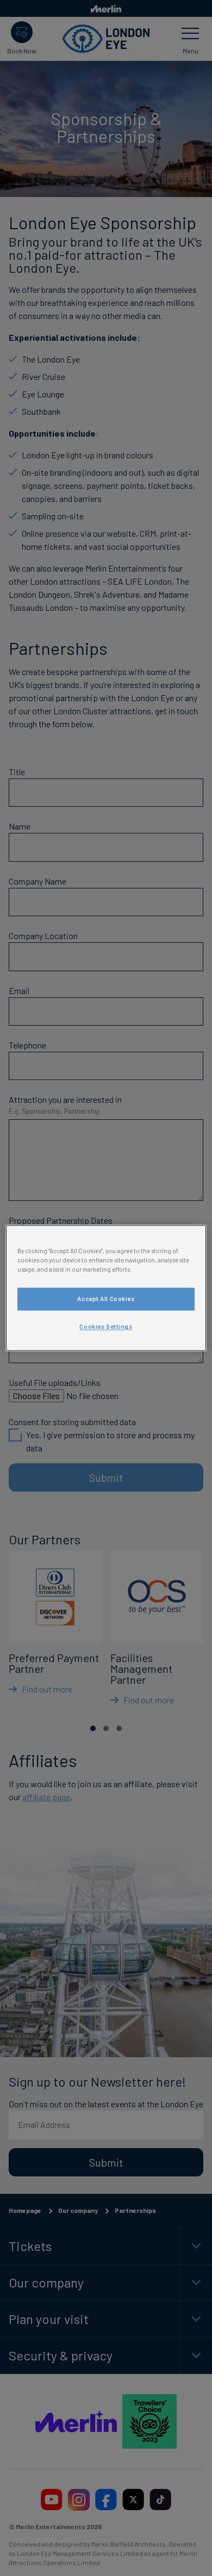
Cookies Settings (106, 1327)
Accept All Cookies (106, 1299)
